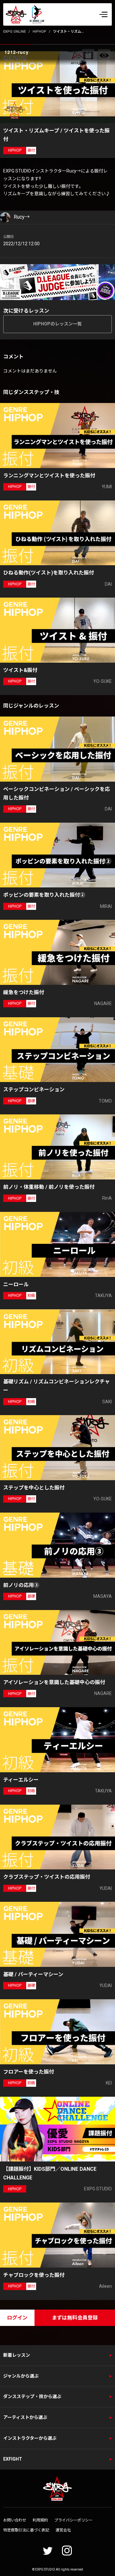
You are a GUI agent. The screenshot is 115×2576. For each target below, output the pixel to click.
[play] (58, 84)
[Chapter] (88, 55)
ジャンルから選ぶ (21, 2376)
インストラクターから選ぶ (30, 2438)
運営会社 (63, 2530)
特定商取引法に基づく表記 (26, 2530)
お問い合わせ (15, 2520)
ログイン (17, 2318)
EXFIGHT (13, 2459)
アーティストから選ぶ (25, 2417)
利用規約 (40, 2520)
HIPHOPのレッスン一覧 (57, 324)
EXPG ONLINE (15, 32)
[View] (104, 55)
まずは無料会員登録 (75, 2318)
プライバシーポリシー (73, 2520)
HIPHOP (39, 32)
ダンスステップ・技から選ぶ (32, 2396)
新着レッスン (17, 2355)
